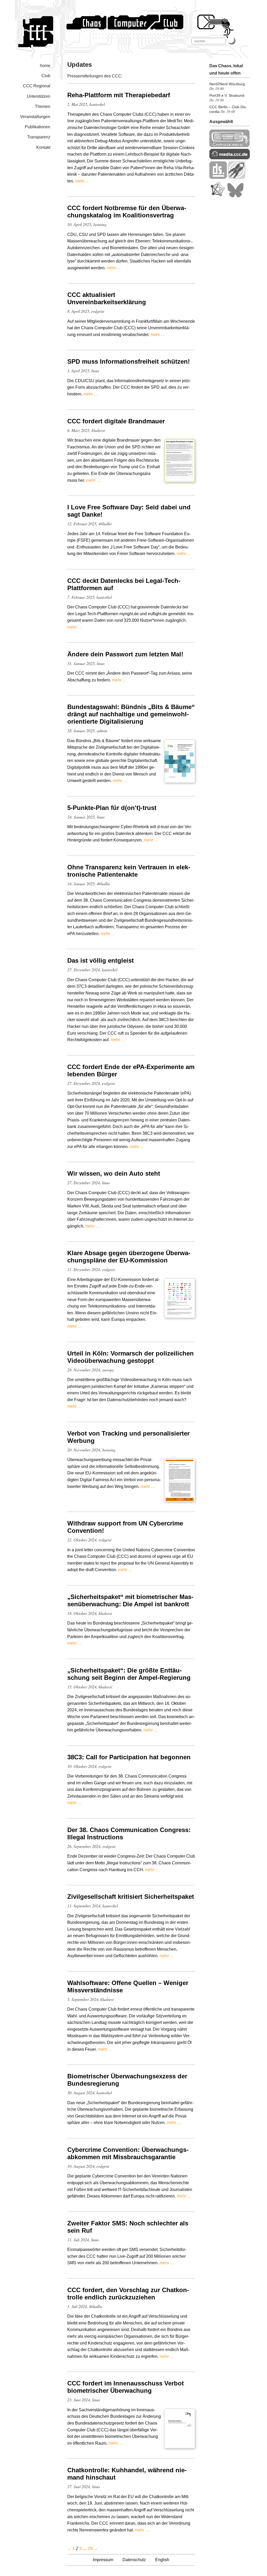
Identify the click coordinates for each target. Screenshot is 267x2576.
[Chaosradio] (230, 146)
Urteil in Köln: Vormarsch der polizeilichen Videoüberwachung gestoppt (131, 1357)
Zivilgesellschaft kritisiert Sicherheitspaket (131, 1897)
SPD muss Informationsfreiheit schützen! (129, 361)
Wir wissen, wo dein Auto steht (114, 1173)
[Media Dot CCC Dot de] (230, 158)
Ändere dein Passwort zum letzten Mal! (125, 654)
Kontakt (43, 147)
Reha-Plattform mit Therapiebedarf (119, 95)
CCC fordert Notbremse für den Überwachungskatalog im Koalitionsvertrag (127, 212)
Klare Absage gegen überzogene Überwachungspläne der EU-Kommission (129, 1257)
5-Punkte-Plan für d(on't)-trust (112, 808)
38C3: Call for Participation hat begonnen (129, 1757)
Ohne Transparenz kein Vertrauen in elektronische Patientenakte (129, 871)
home (45, 66)
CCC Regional (37, 86)
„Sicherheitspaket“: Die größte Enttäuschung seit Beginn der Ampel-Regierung (129, 1674)
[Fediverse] (218, 196)
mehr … (82, 181)
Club (46, 76)
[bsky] (235, 196)
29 (90, 2548)
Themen (43, 106)
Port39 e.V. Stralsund (227, 95)
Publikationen (38, 127)
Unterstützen (39, 96)
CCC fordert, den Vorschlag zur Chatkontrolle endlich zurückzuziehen (128, 2294)
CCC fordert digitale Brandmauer (116, 421)
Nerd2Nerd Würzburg (227, 84)
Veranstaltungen (35, 117)
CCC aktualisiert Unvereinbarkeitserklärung (107, 298)
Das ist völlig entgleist (101, 960)
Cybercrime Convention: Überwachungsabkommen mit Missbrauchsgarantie (128, 2153)
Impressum (103, 2560)
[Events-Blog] (237, 177)
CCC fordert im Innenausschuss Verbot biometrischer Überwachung (126, 2387)
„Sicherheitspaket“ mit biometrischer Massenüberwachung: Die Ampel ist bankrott (130, 1600)
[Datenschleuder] (218, 177)
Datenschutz (134, 2560)
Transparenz (39, 137)
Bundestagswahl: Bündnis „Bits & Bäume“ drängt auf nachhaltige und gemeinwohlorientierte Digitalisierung (131, 714)
